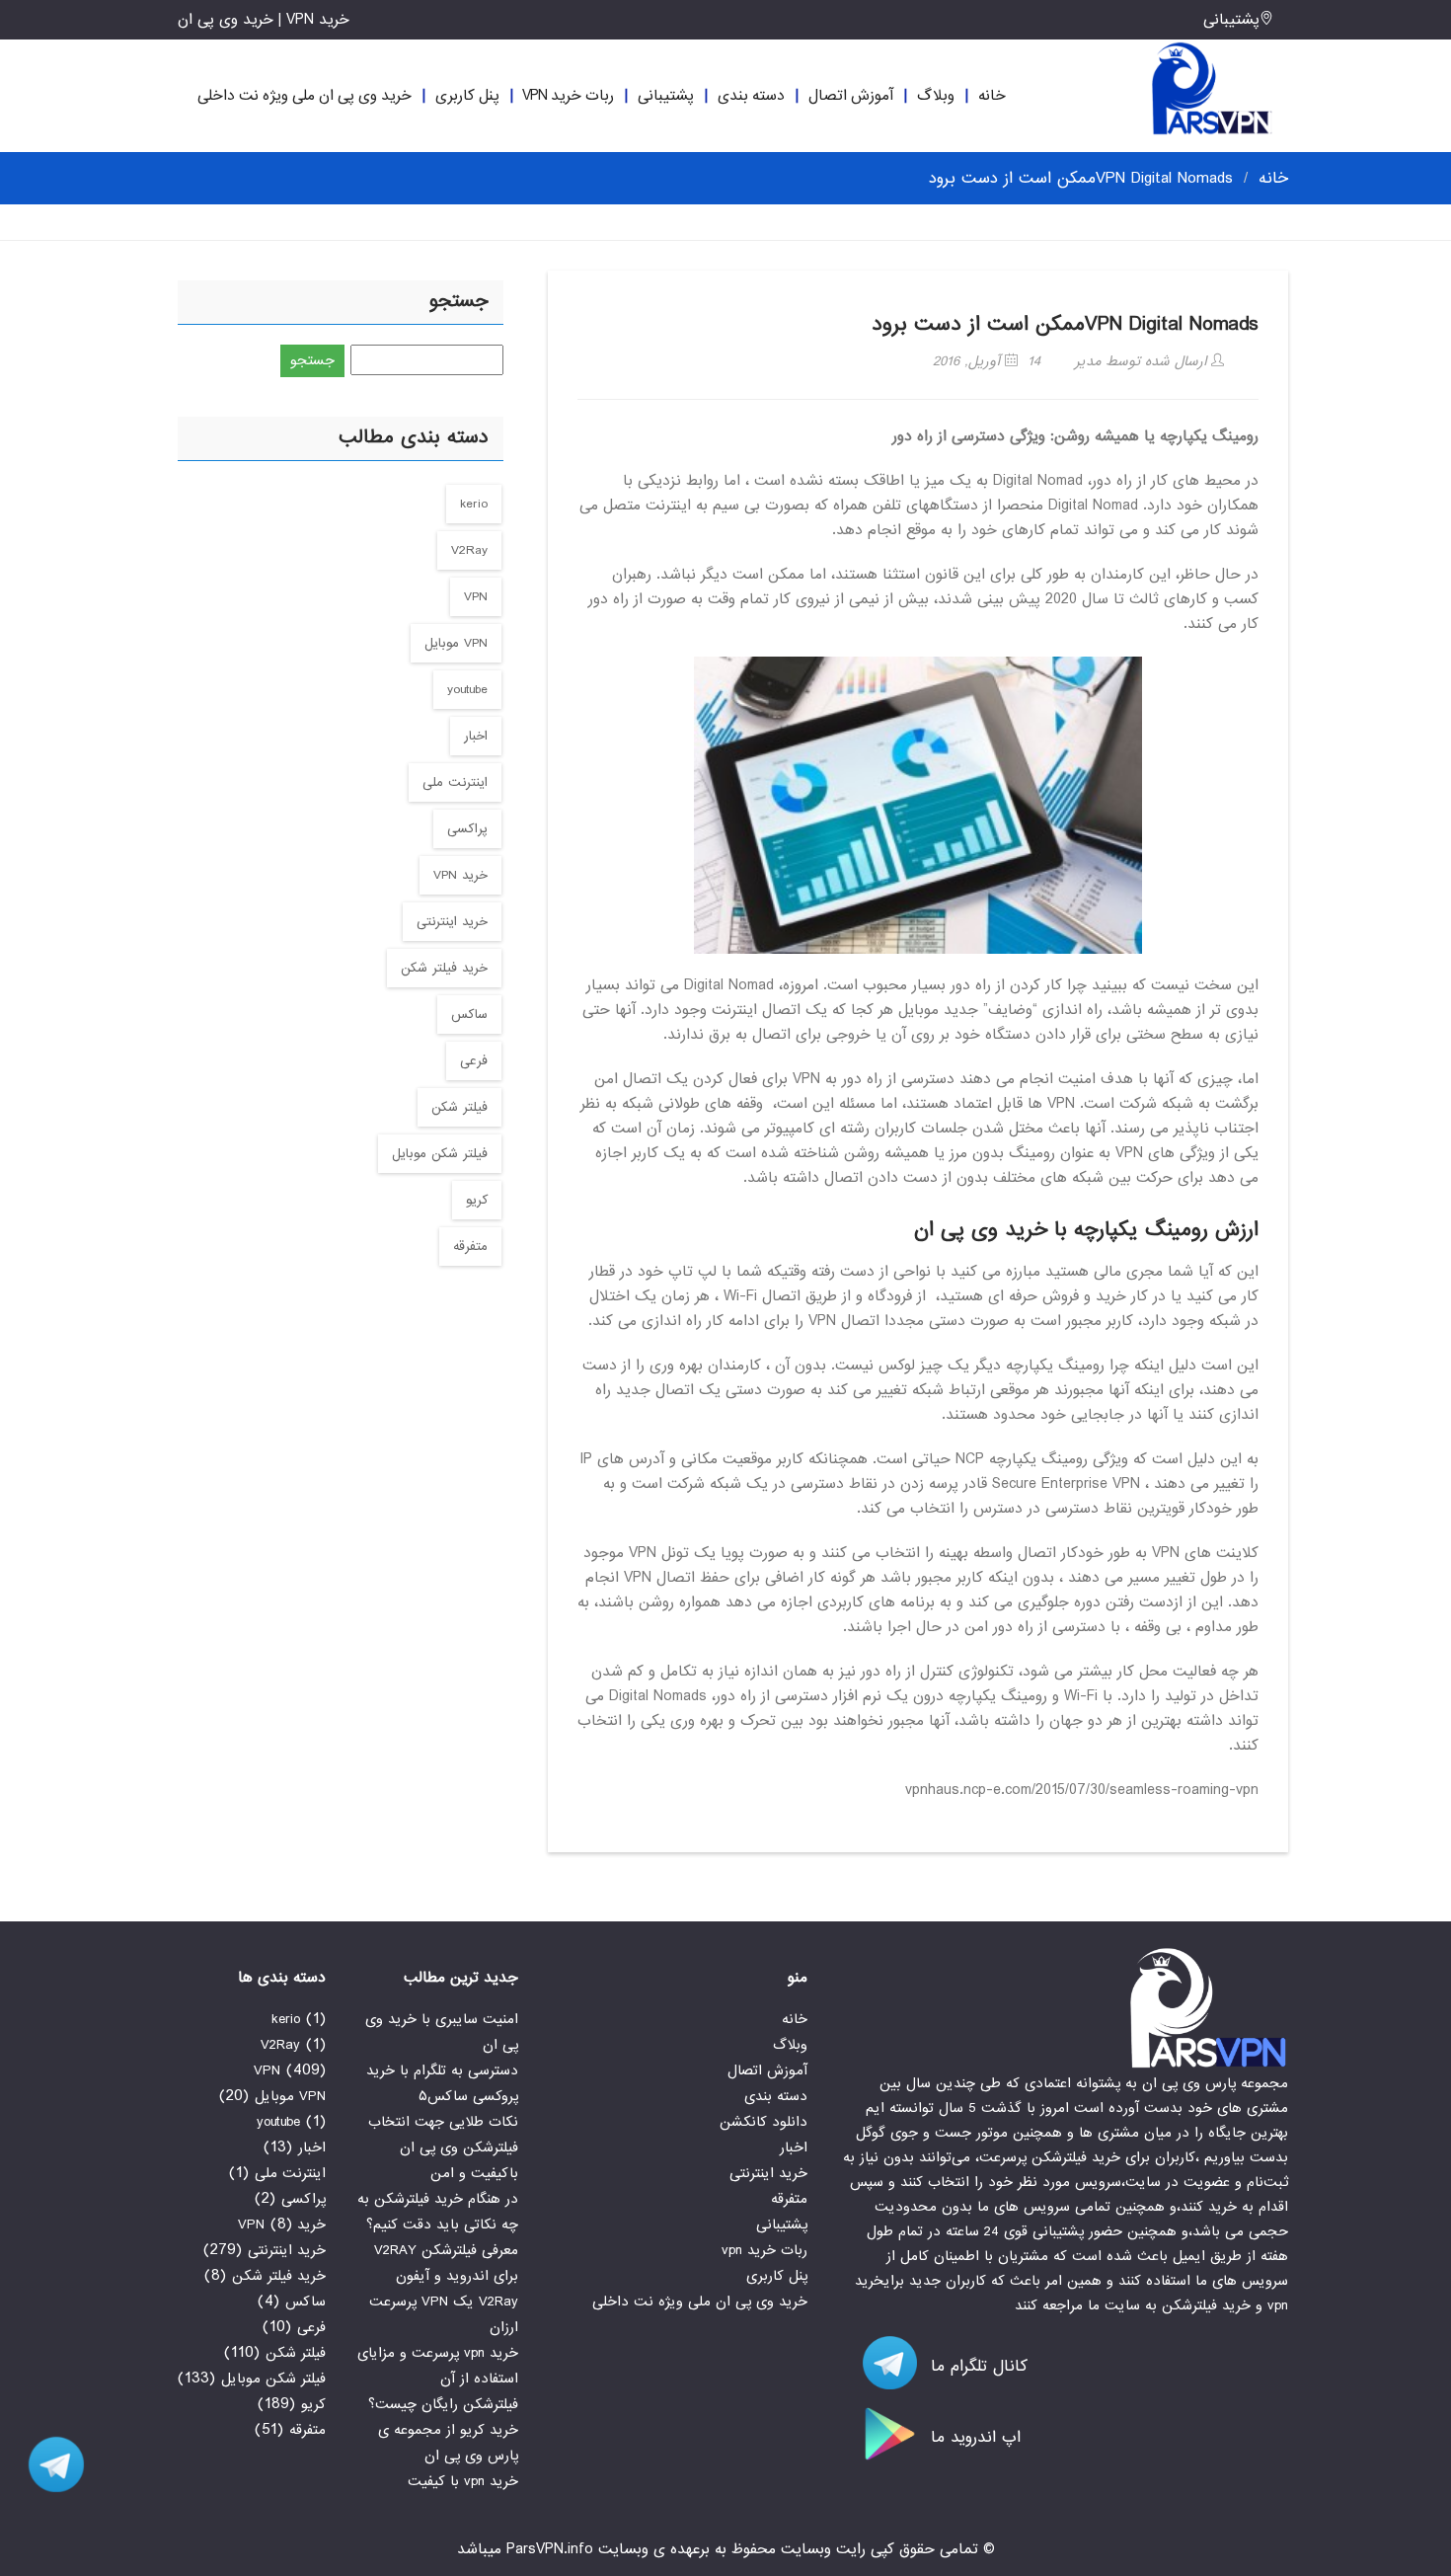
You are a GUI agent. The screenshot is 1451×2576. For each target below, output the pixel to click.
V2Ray (469, 550)
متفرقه (470, 1247)
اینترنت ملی (455, 782)
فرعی (474, 1061)
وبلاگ (936, 96)
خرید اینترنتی (452, 922)
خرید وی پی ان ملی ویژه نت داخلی (305, 96)
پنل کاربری (467, 96)
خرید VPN (460, 875)
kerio (474, 504)
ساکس (469, 1015)
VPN (476, 597)
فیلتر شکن (459, 1107)
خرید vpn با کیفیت (463, 2481)
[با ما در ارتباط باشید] (49, 2464)
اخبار (476, 736)
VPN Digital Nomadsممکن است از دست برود (1065, 324)
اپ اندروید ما (973, 2437)
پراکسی (467, 829)
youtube (467, 690)
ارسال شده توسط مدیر (1143, 361)
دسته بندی (751, 96)
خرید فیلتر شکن (444, 968)
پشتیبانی (1231, 20)
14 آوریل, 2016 (987, 361)
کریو (477, 1200)
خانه (992, 96)
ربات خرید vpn (568, 96)
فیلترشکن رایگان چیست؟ (443, 2404)
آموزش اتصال (851, 96)
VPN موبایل (456, 643)
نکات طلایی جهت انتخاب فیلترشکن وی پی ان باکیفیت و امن (443, 2147)
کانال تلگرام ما (976, 2366)
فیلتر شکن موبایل (440, 1154)
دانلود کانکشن (764, 2122)
